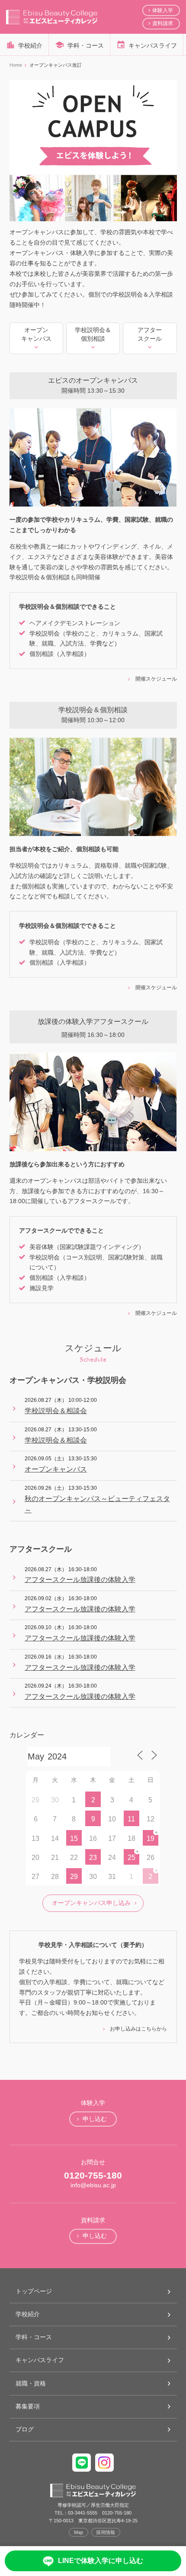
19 (151, 1838)
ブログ (25, 2429)
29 (74, 1877)
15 (74, 1838)
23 (93, 1858)
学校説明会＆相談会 (56, 1411)
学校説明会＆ (93, 334)
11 (131, 1819)
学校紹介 (30, 45)
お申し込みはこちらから (138, 2029)
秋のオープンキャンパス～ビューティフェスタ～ (97, 1504)
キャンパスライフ (153, 45)
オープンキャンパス (56, 1469)
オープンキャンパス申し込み (91, 1903)
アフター (150, 334)
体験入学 (163, 10)
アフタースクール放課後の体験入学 (80, 1580)
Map (79, 2532)
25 (131, 1858)
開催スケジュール (156, 679)
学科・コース (86, 45)
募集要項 (28, 2406)
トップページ (34, 2291)
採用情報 (106, 2532)
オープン (36, 334)
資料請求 (163, 23)
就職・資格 (31, 2383)
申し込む (95, 2119)
